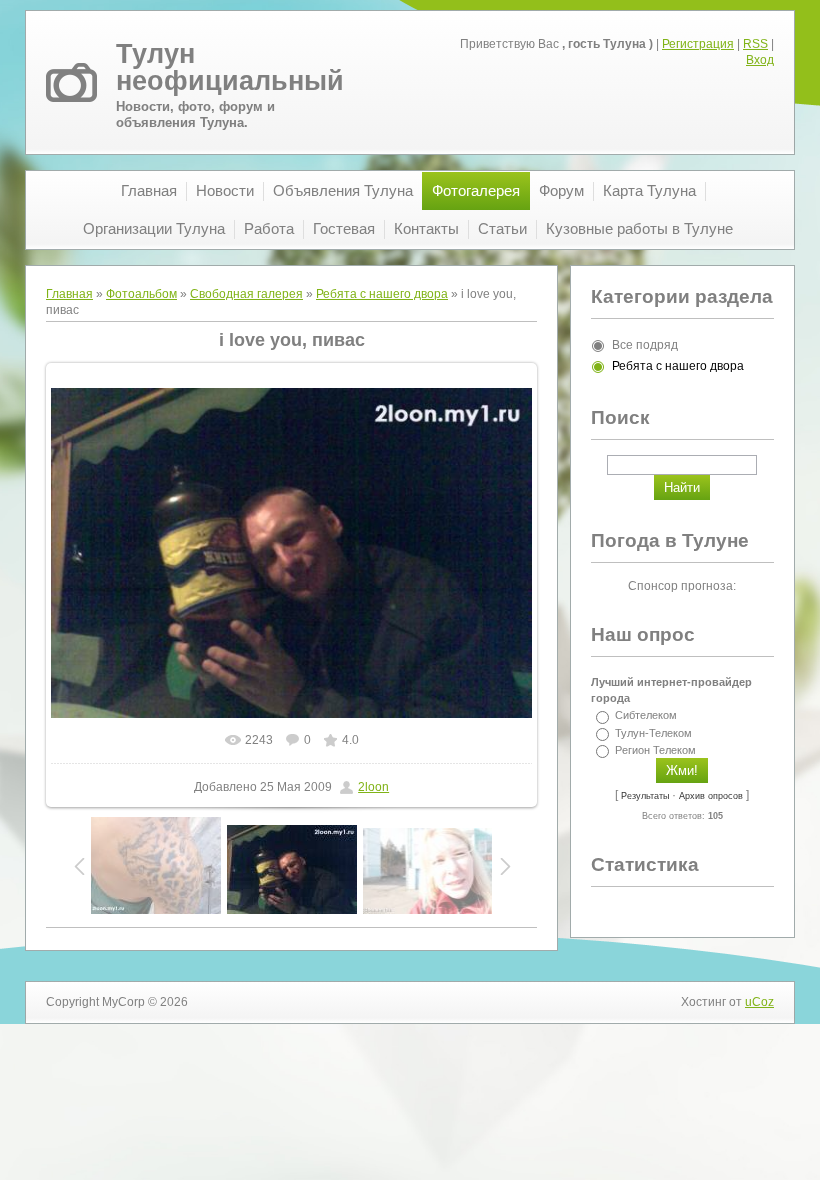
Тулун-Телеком (653, 733)
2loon (373, 787)
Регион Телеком (655, 750)
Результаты (645, 796)
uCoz (759, 1002)
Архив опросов (711, 796)
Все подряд (645, 345)
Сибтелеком (646, 716)
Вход (760, 60)
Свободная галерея (246, 294)
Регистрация (698, 44)
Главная (69, 294)
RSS (755, 44)
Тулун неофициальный (230, 67)
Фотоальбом (141, 294)
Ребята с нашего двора (382, 294)
